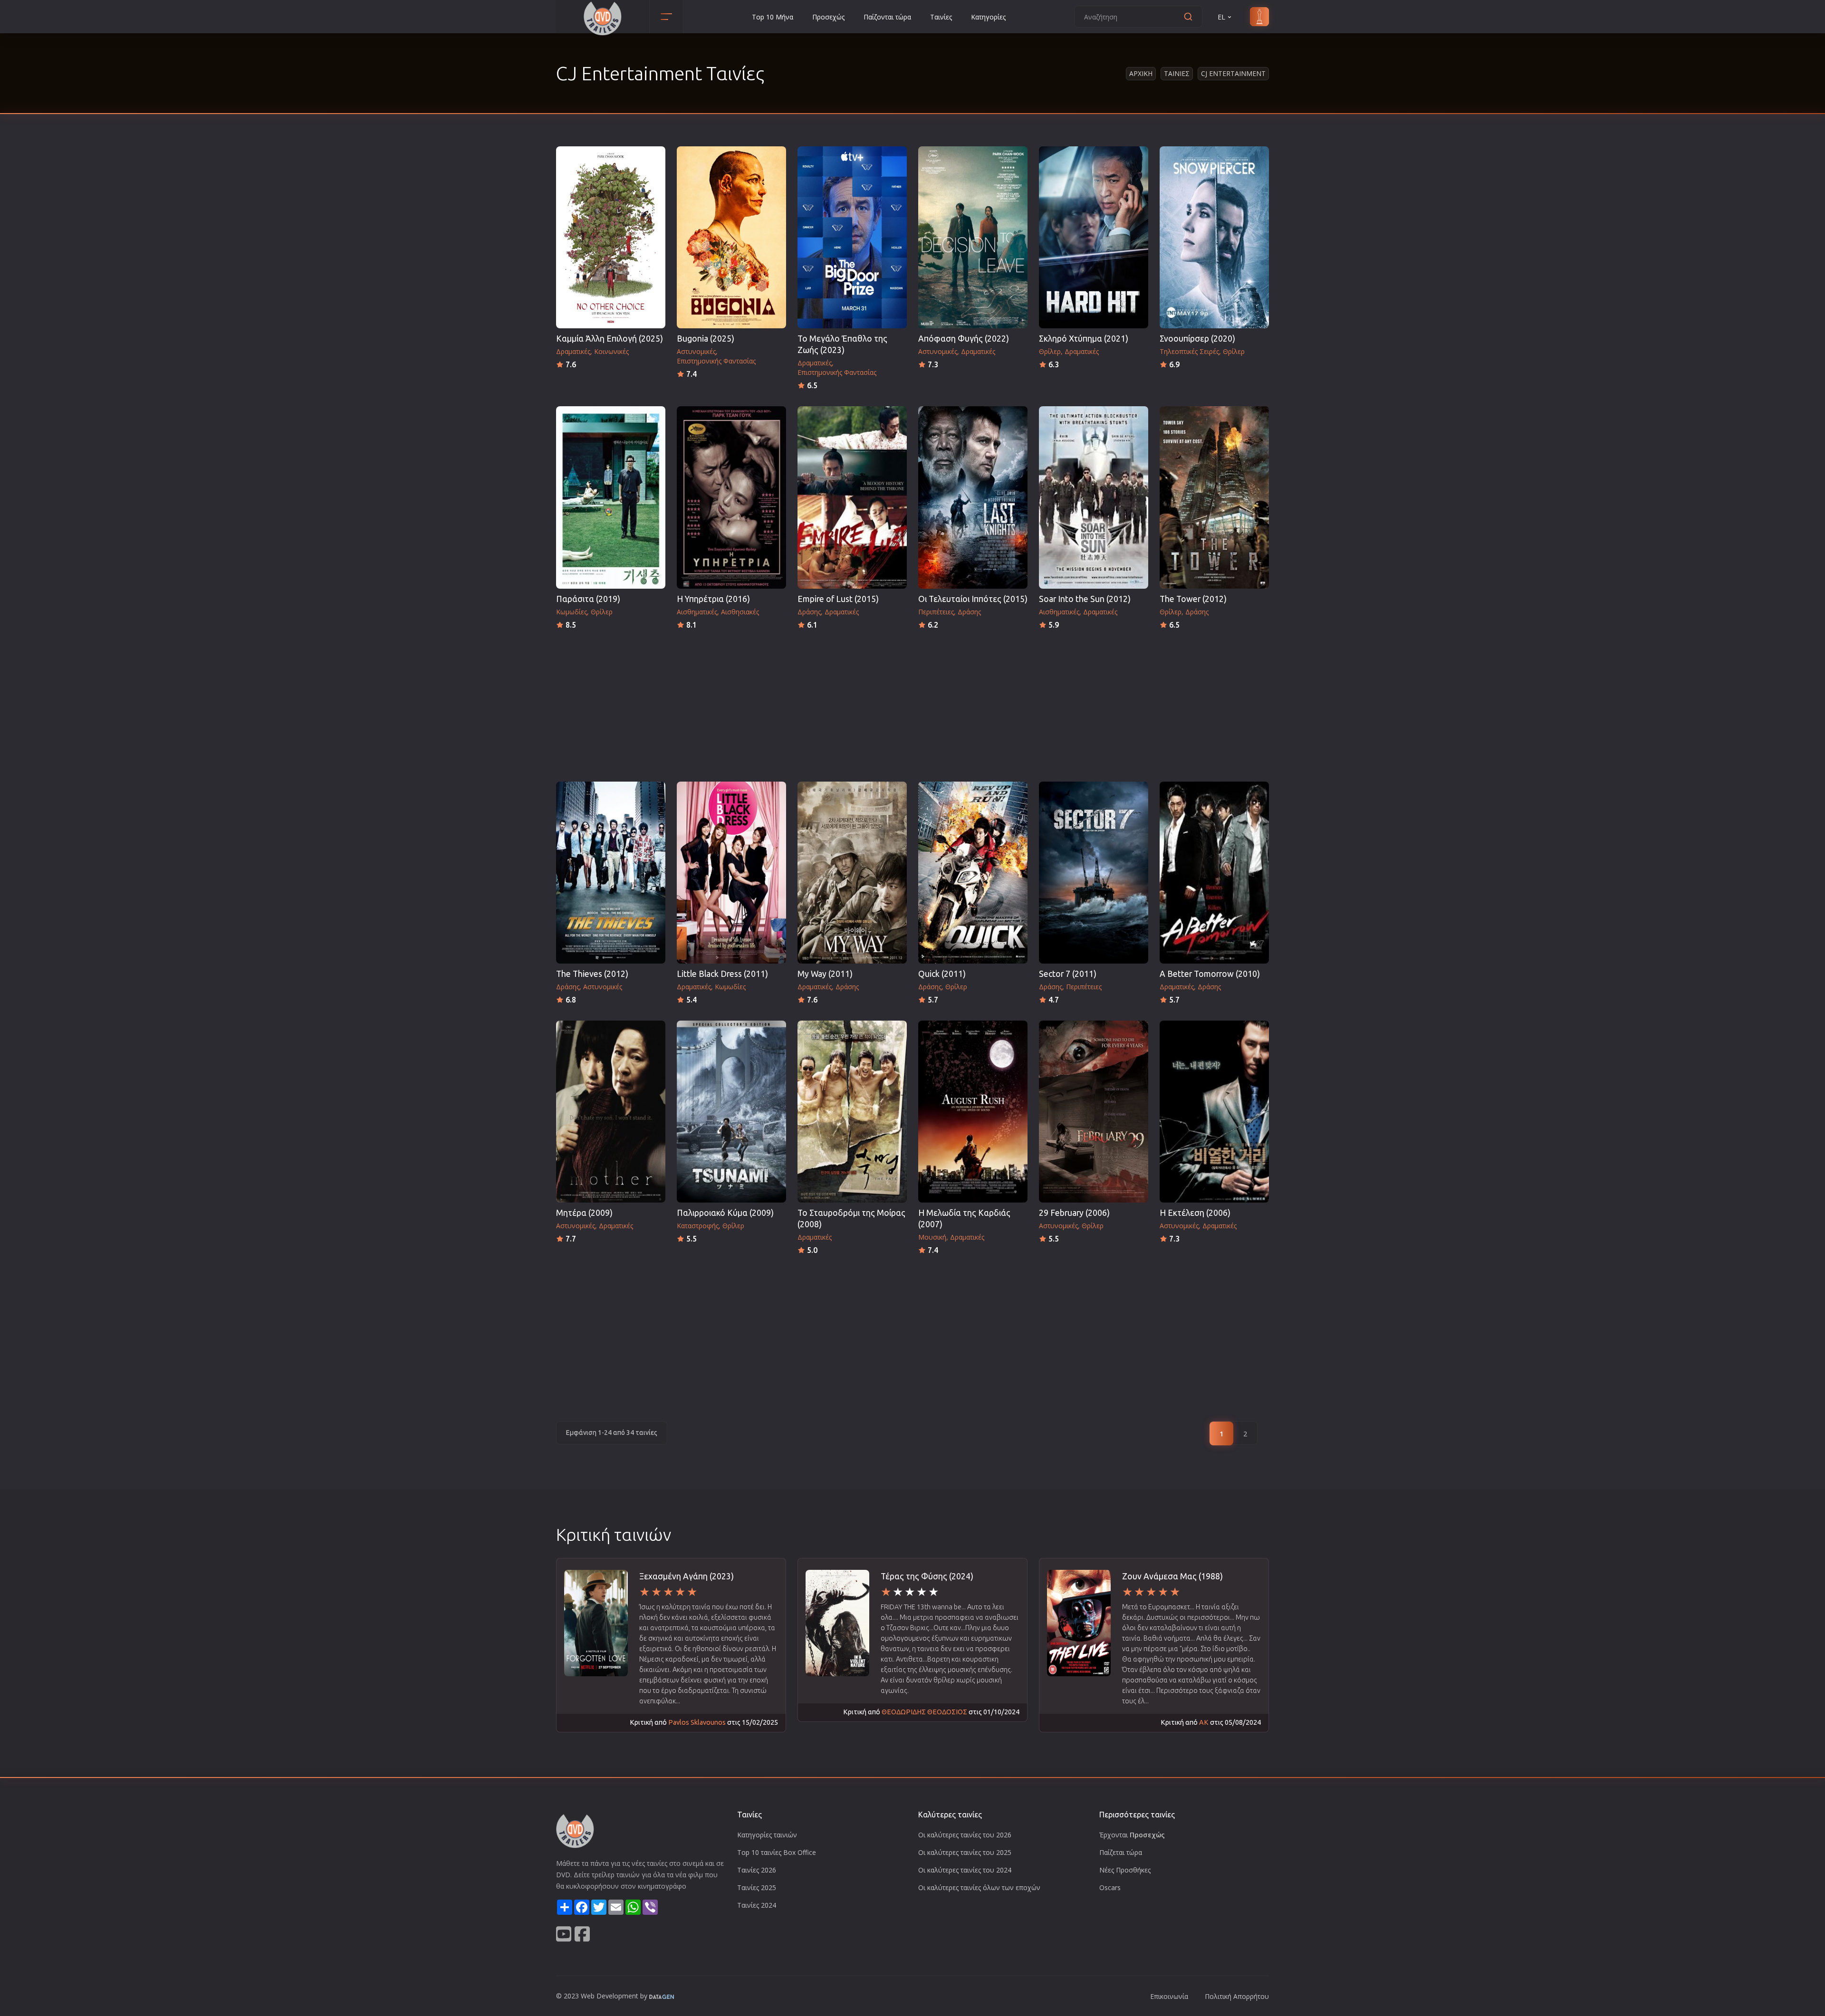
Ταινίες (941, 17)
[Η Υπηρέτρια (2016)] (731, 497)
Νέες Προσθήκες (1125, 1870)
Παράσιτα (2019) (588, 599)
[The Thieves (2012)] (611, 873)
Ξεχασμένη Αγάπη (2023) (687, 1576)
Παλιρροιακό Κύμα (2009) (725, 1213)
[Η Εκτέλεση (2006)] (1214, 1112)
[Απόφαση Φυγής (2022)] (973, 237)
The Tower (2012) (1193, 599)
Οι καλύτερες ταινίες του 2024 (965, 1870)
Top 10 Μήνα (773, 17)
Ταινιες (1177, 73)
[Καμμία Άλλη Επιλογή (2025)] (611, 237)
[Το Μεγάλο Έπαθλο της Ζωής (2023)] (852, 237)
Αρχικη (1141, 73)
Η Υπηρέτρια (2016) (713, 599)
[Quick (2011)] (973, 873)
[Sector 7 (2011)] (1094, 873)
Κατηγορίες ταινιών (767, 1835)
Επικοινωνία (1169, 1996)
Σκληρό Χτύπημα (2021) (1084, 339)
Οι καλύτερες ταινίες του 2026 (965, 1835)
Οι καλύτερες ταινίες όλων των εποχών (979, 1887)
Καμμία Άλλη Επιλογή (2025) (610, 339)
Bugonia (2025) (706, 339)
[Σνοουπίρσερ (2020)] (1214, 237)
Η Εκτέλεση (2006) (1195, 1213)
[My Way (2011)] (852, 873)
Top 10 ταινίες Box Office (777, 1852)
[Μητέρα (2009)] (611, 1112)
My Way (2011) (825, 974)
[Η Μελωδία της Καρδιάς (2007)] (973, 1112)
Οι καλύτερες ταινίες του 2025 (965, 1852)
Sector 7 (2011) (1068, 974)
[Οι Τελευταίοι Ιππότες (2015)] (973, 497)
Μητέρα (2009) (584, 1213)
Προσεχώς (828, 17)
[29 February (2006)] (1094, 1112)
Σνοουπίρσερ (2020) (1197, 339)
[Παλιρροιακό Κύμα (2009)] (731, 1112)
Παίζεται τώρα (1121, 1852)
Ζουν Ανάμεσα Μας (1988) (1172, 1576)
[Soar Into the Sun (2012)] (1094, 497)
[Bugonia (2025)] (731, 237)
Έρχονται (1132, 1835)
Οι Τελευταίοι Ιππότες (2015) (973, 599)
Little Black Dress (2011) (722, 974)
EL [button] (1221, 17)
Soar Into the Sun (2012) (1085, 599)
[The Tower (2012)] (1214, 497)
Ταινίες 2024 (757, 1905)
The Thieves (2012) (592, 974)
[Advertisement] (912, 703)
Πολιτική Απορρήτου (1237, 1996)
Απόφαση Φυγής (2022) (964, 339)
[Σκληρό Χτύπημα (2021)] (1094, 237)
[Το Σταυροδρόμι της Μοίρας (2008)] (852, 1112)
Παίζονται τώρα (887, 17)
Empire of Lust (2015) (838, 599)
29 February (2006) (1074, 1213)
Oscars (1110, 1887)
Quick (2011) (942, 974)
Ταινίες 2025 (757, 1887)
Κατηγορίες (988, 17)
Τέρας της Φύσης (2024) (927, 1576)
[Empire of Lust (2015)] (852, 497)
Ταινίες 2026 (757, 1870)
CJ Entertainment (1233, 73)
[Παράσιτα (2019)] (611, 497)
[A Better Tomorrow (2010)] (1214, 873)
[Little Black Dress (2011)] (731, 873)
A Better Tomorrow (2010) (1210, 974)
